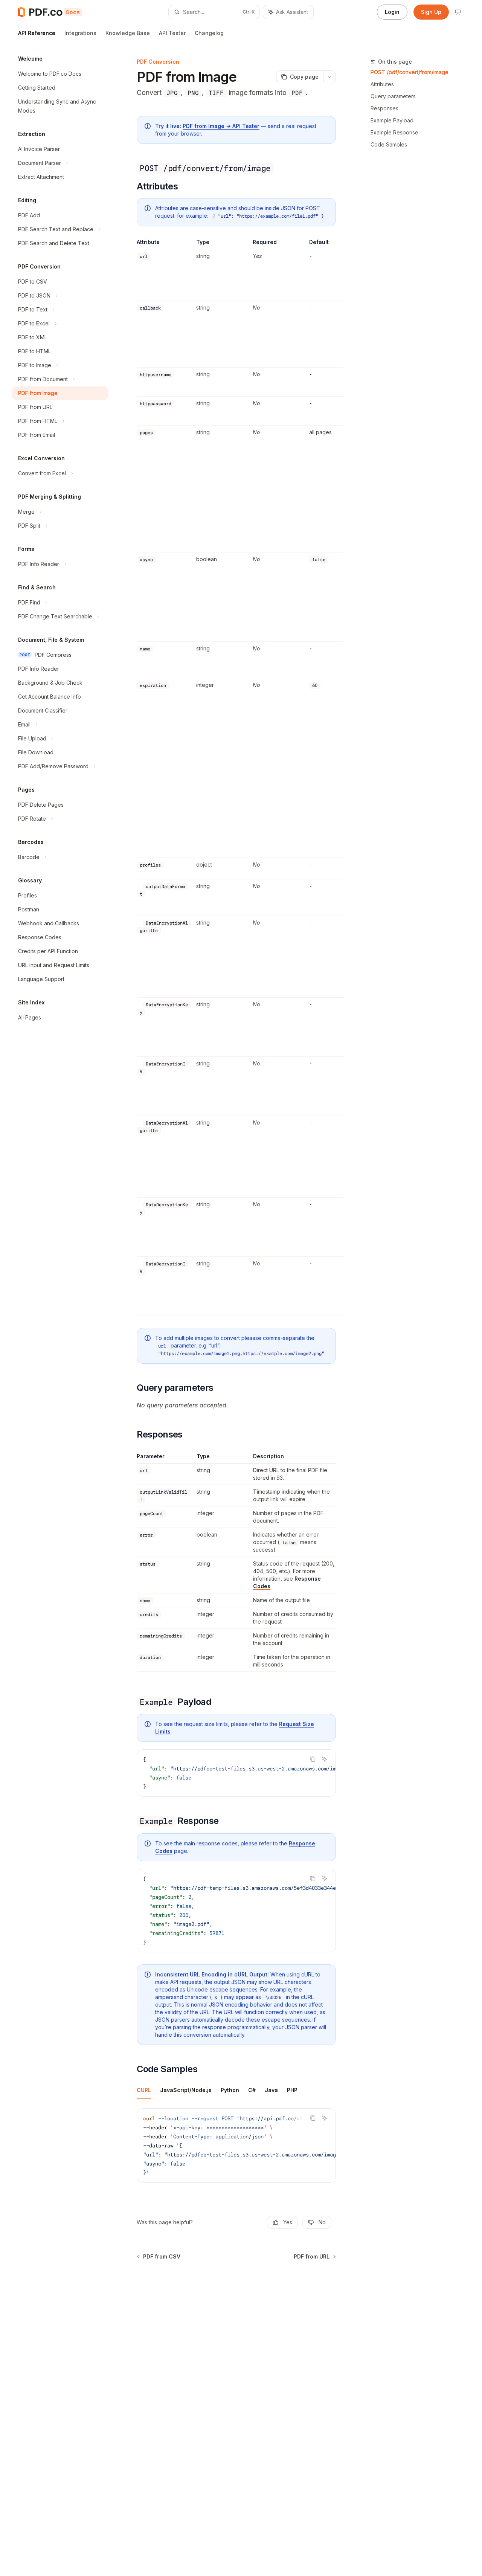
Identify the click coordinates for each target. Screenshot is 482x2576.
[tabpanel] (236, 2152)
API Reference (37, 33)
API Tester (172, 33)
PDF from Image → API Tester (221, 126)
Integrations (80, 33)
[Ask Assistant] (325, 1759)
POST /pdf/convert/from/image (410, 72)
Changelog (209, 33)
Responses (384, 108)
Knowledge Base (128, 33)
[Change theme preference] (458, 12)
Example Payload (392, 120)
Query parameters (393, 96)
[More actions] (329, 77)
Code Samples (389, 144)
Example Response (394, 132)
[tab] (144, 2090)
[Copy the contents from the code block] (313, 1759)
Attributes (382, 84)
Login (392, 12)
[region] (236, 777)
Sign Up (431, 12)
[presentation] (236, 1773)
